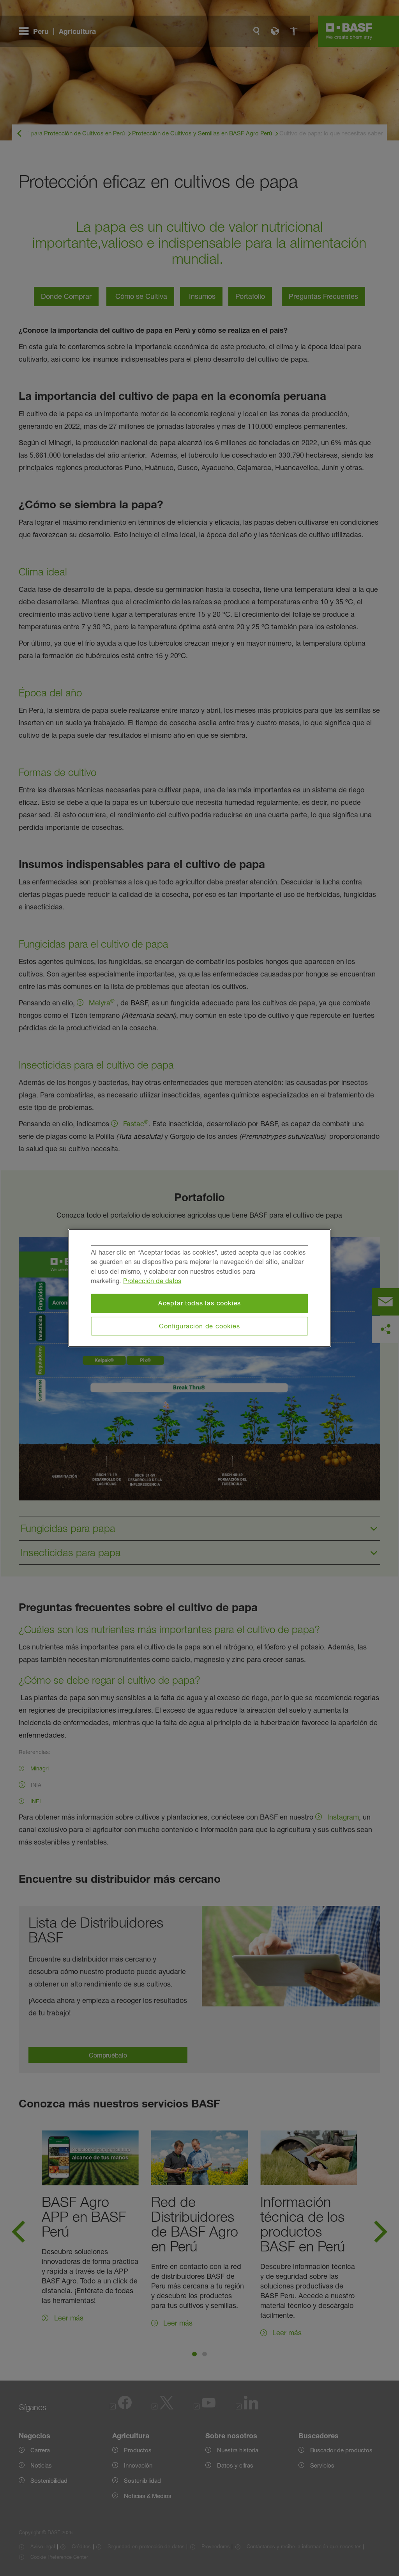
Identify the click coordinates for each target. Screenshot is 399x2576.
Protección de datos (152, 1281)
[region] (200, 1288)
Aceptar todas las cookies (200, 1303)
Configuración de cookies (199, 1326)
